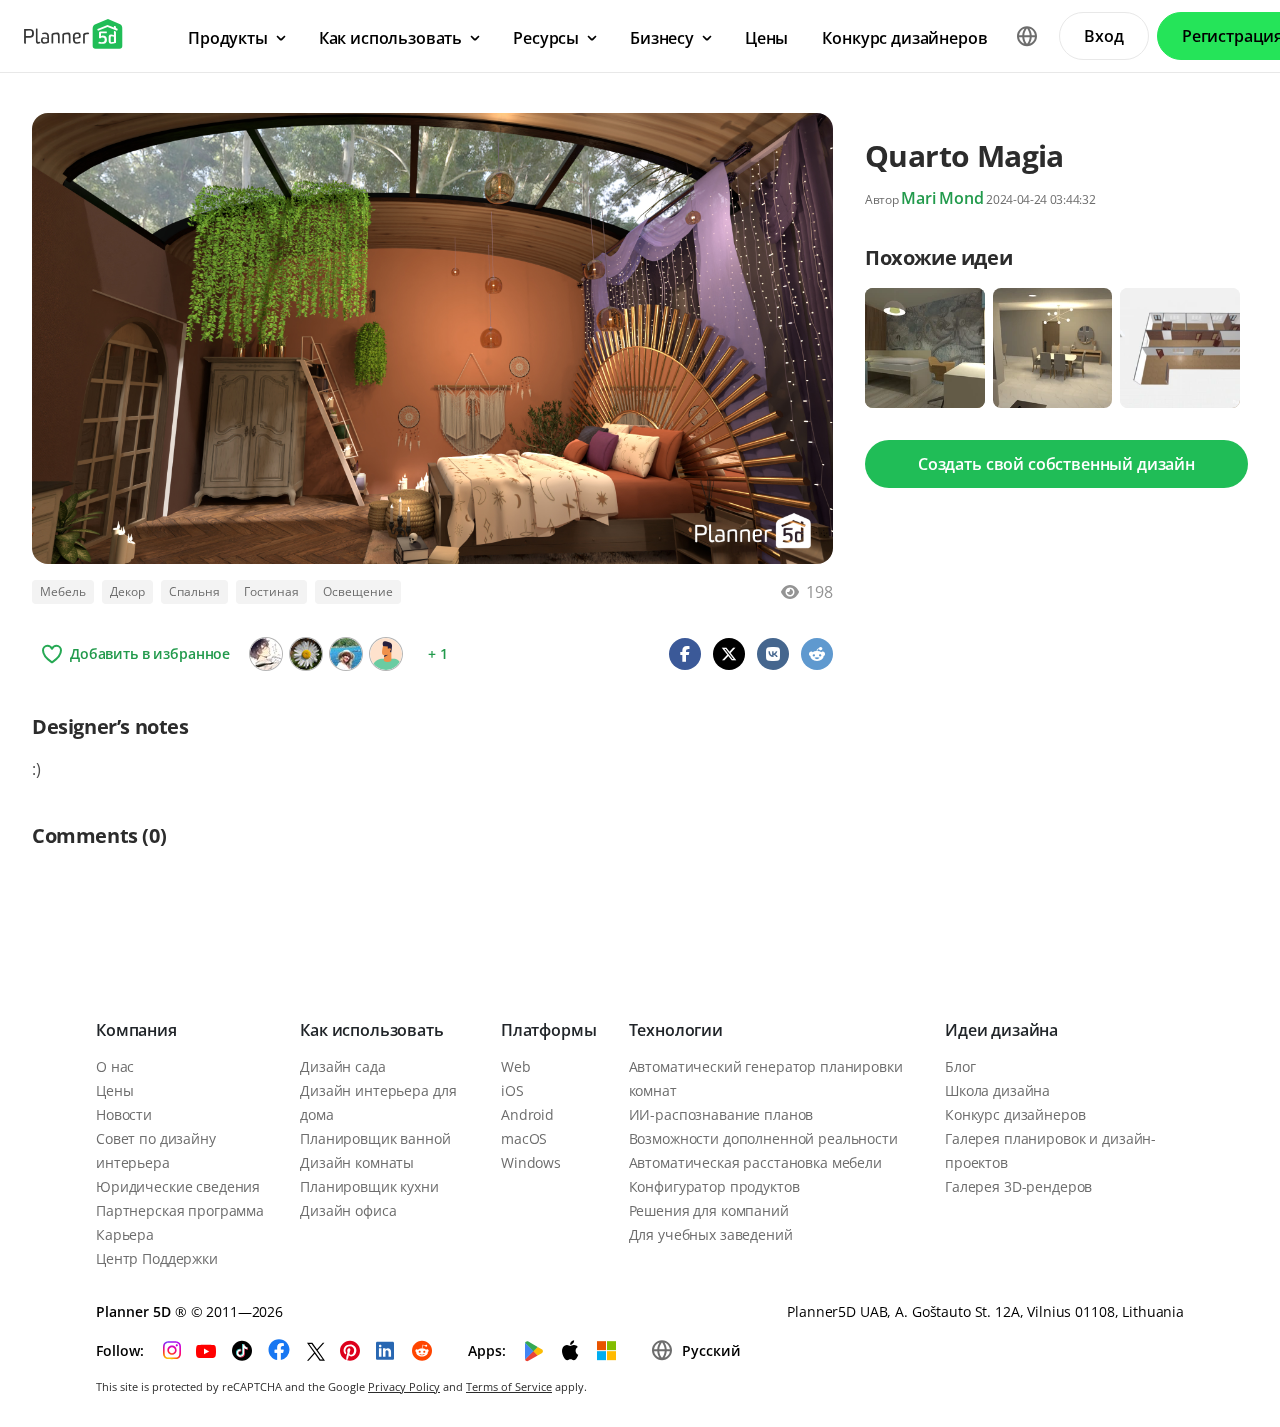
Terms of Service (509, 1386)
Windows (531, 1162)
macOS (524, 1138)
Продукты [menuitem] (228, 38)
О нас (115, 1066)
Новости (124, 1114)
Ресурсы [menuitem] (546, 38)
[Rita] (306, 654)
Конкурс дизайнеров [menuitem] (904, 38)
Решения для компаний (709, 1210)
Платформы (549, 1030)
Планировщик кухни (369, 1186)
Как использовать (371, 1030)
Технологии (676, 1030)
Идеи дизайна (1001, 1030)
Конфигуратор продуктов (714, 1186)
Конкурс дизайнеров (1015, 1114)
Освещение (358, 591)
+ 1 (438, 653)
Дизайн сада (342, 1066)
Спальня (194, 591)
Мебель (63, 591)
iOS (512, 1090)
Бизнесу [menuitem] (662, 38)
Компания (136, 1030)
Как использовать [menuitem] (390, 38)
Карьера (125, 1234)
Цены (114, 1090)
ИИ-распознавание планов (721, 1114)
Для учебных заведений (711, 1234)
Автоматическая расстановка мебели (755, 1162)
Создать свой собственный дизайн (1056, 464)
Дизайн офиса (348, 1210)
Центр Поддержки (157, 1258)
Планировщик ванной (375, 1138)
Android (527, 1114)
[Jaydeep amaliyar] (386, 654)
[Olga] (346, 654)
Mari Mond (942, 198)
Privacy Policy (404, 1386)
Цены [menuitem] (766, 38)
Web (516, 1066)
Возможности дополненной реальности (763, 1138)
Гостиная (271, 591)
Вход (1103, 36)
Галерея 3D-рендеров (1018, 1186)
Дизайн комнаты (357, 1162)
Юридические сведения (178, 1186)
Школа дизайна (997, 1090)
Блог (960, 1066)
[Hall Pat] (266, 654)
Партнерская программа (180, 1210)
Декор (127, 591)
